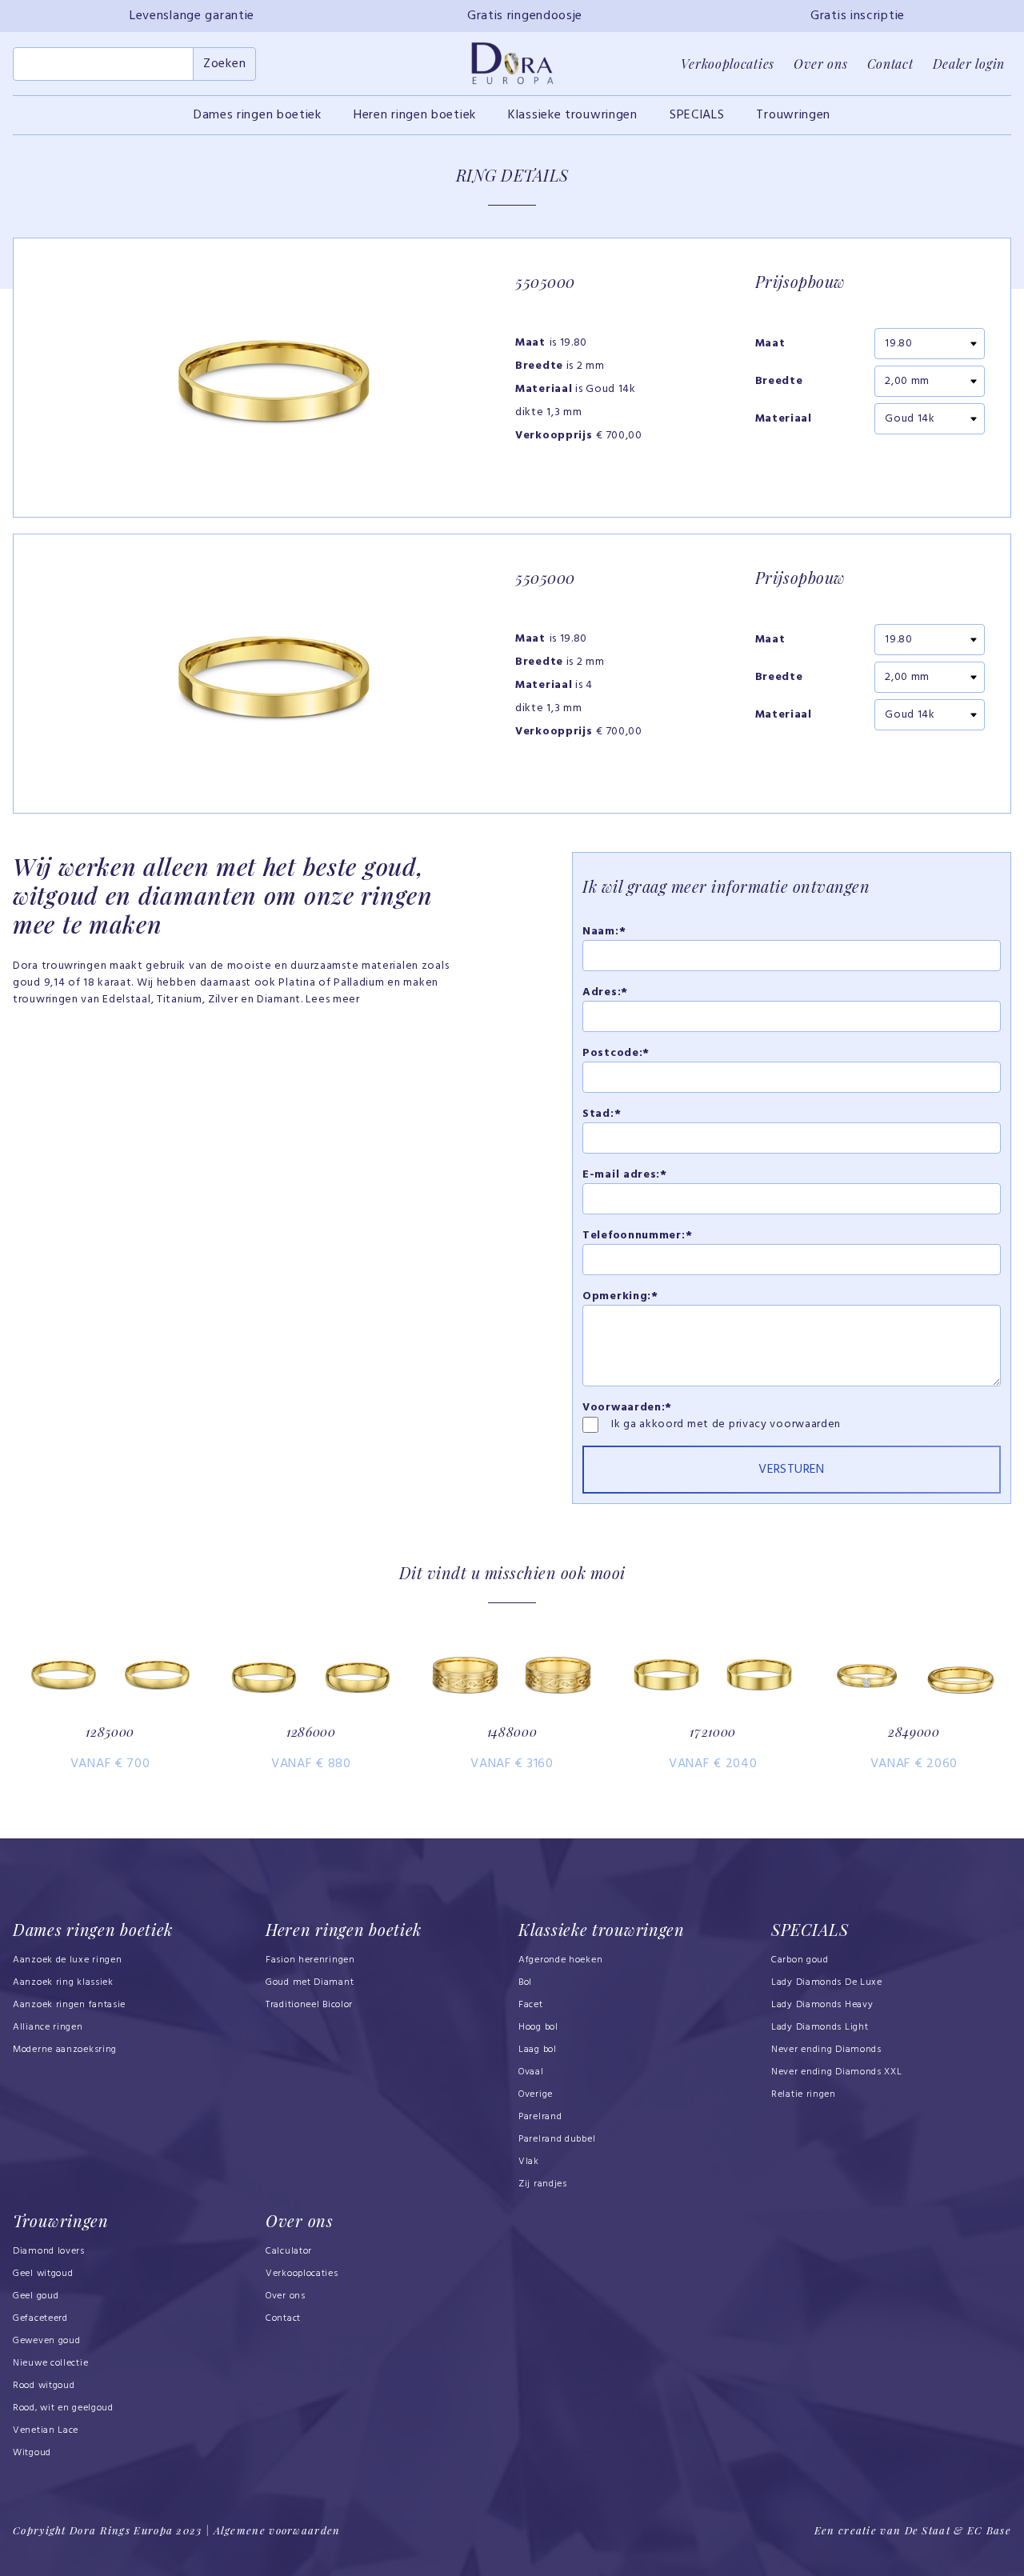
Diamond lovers (49, 2251)
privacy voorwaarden (785, 1424)
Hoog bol (538, 2027)
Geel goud (36, 2296)
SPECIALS (697, 115)
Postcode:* (616, 1053)
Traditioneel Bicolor (309, 2005)
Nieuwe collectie (50, 2363)
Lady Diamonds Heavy (822, 2005)
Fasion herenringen (310, 1960)
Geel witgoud (43, 2274)
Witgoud (32, 2453)
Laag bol (538, 2050)
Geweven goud (46, 2341)
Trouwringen (793, 115)
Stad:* (602, 1114)
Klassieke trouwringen (573, 115)
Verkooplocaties (728, 64)
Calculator (289, 2251)
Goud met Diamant (310, 1982)
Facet (531, 2005)
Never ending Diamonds (826, 2050)
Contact (890, 64)
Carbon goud (800, 1960)
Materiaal (784, 419)
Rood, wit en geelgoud (63, 2408)
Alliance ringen (48, 2027)
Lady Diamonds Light (820, 2027)
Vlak (529, 2162)
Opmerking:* (620, 1296)
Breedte (779, 382)
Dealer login (969, 64)
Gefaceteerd (40, 2318)
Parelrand (540, 2117)
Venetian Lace (46, 2430)
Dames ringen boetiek (258, 115)
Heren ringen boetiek (415, 115)
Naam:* (604, 932)
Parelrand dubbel (557, 2139)
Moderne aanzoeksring (65, 2050)
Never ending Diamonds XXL (837, 2072)
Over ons (821, 64)
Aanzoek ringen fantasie (69, 2005)
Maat (770, 344)
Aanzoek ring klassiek (63, 1982)
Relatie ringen (804, 2094)
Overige (536, 2094)
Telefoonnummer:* (637, 1236)
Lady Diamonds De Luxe (827, 1982)
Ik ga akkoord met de (670, 1424)
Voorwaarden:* (627, 1408)
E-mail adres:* (625, 1175)
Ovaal (531, 2072)
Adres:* (605, 992)
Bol (525, 1982)
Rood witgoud (44, 2386)
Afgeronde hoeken (560, 1960)
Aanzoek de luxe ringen (68, 1960)
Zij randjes (543, 2184)
